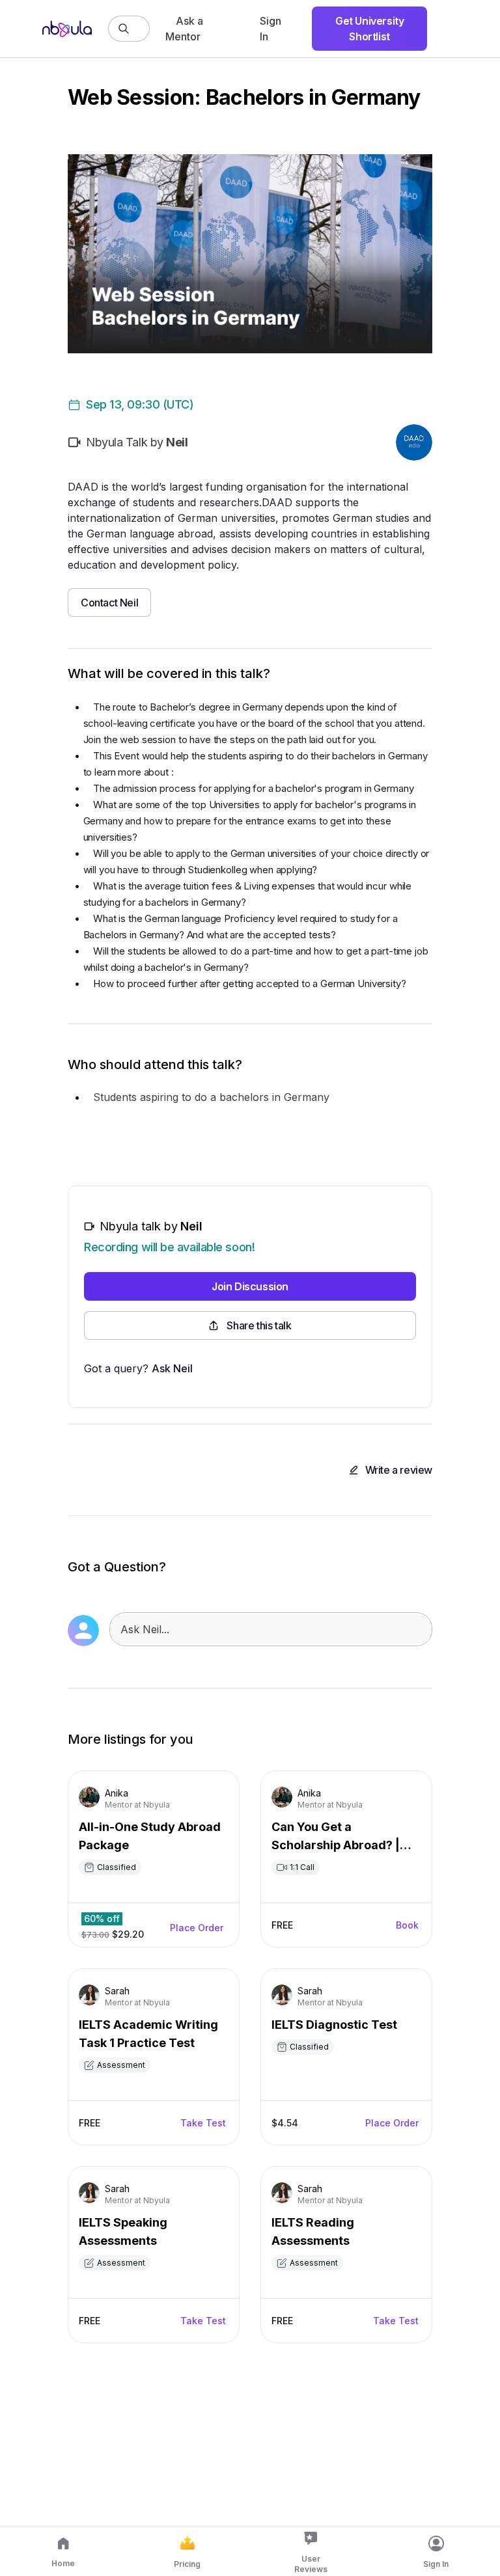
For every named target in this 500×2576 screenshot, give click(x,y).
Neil (191, 1226)
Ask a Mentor (184, 29)
